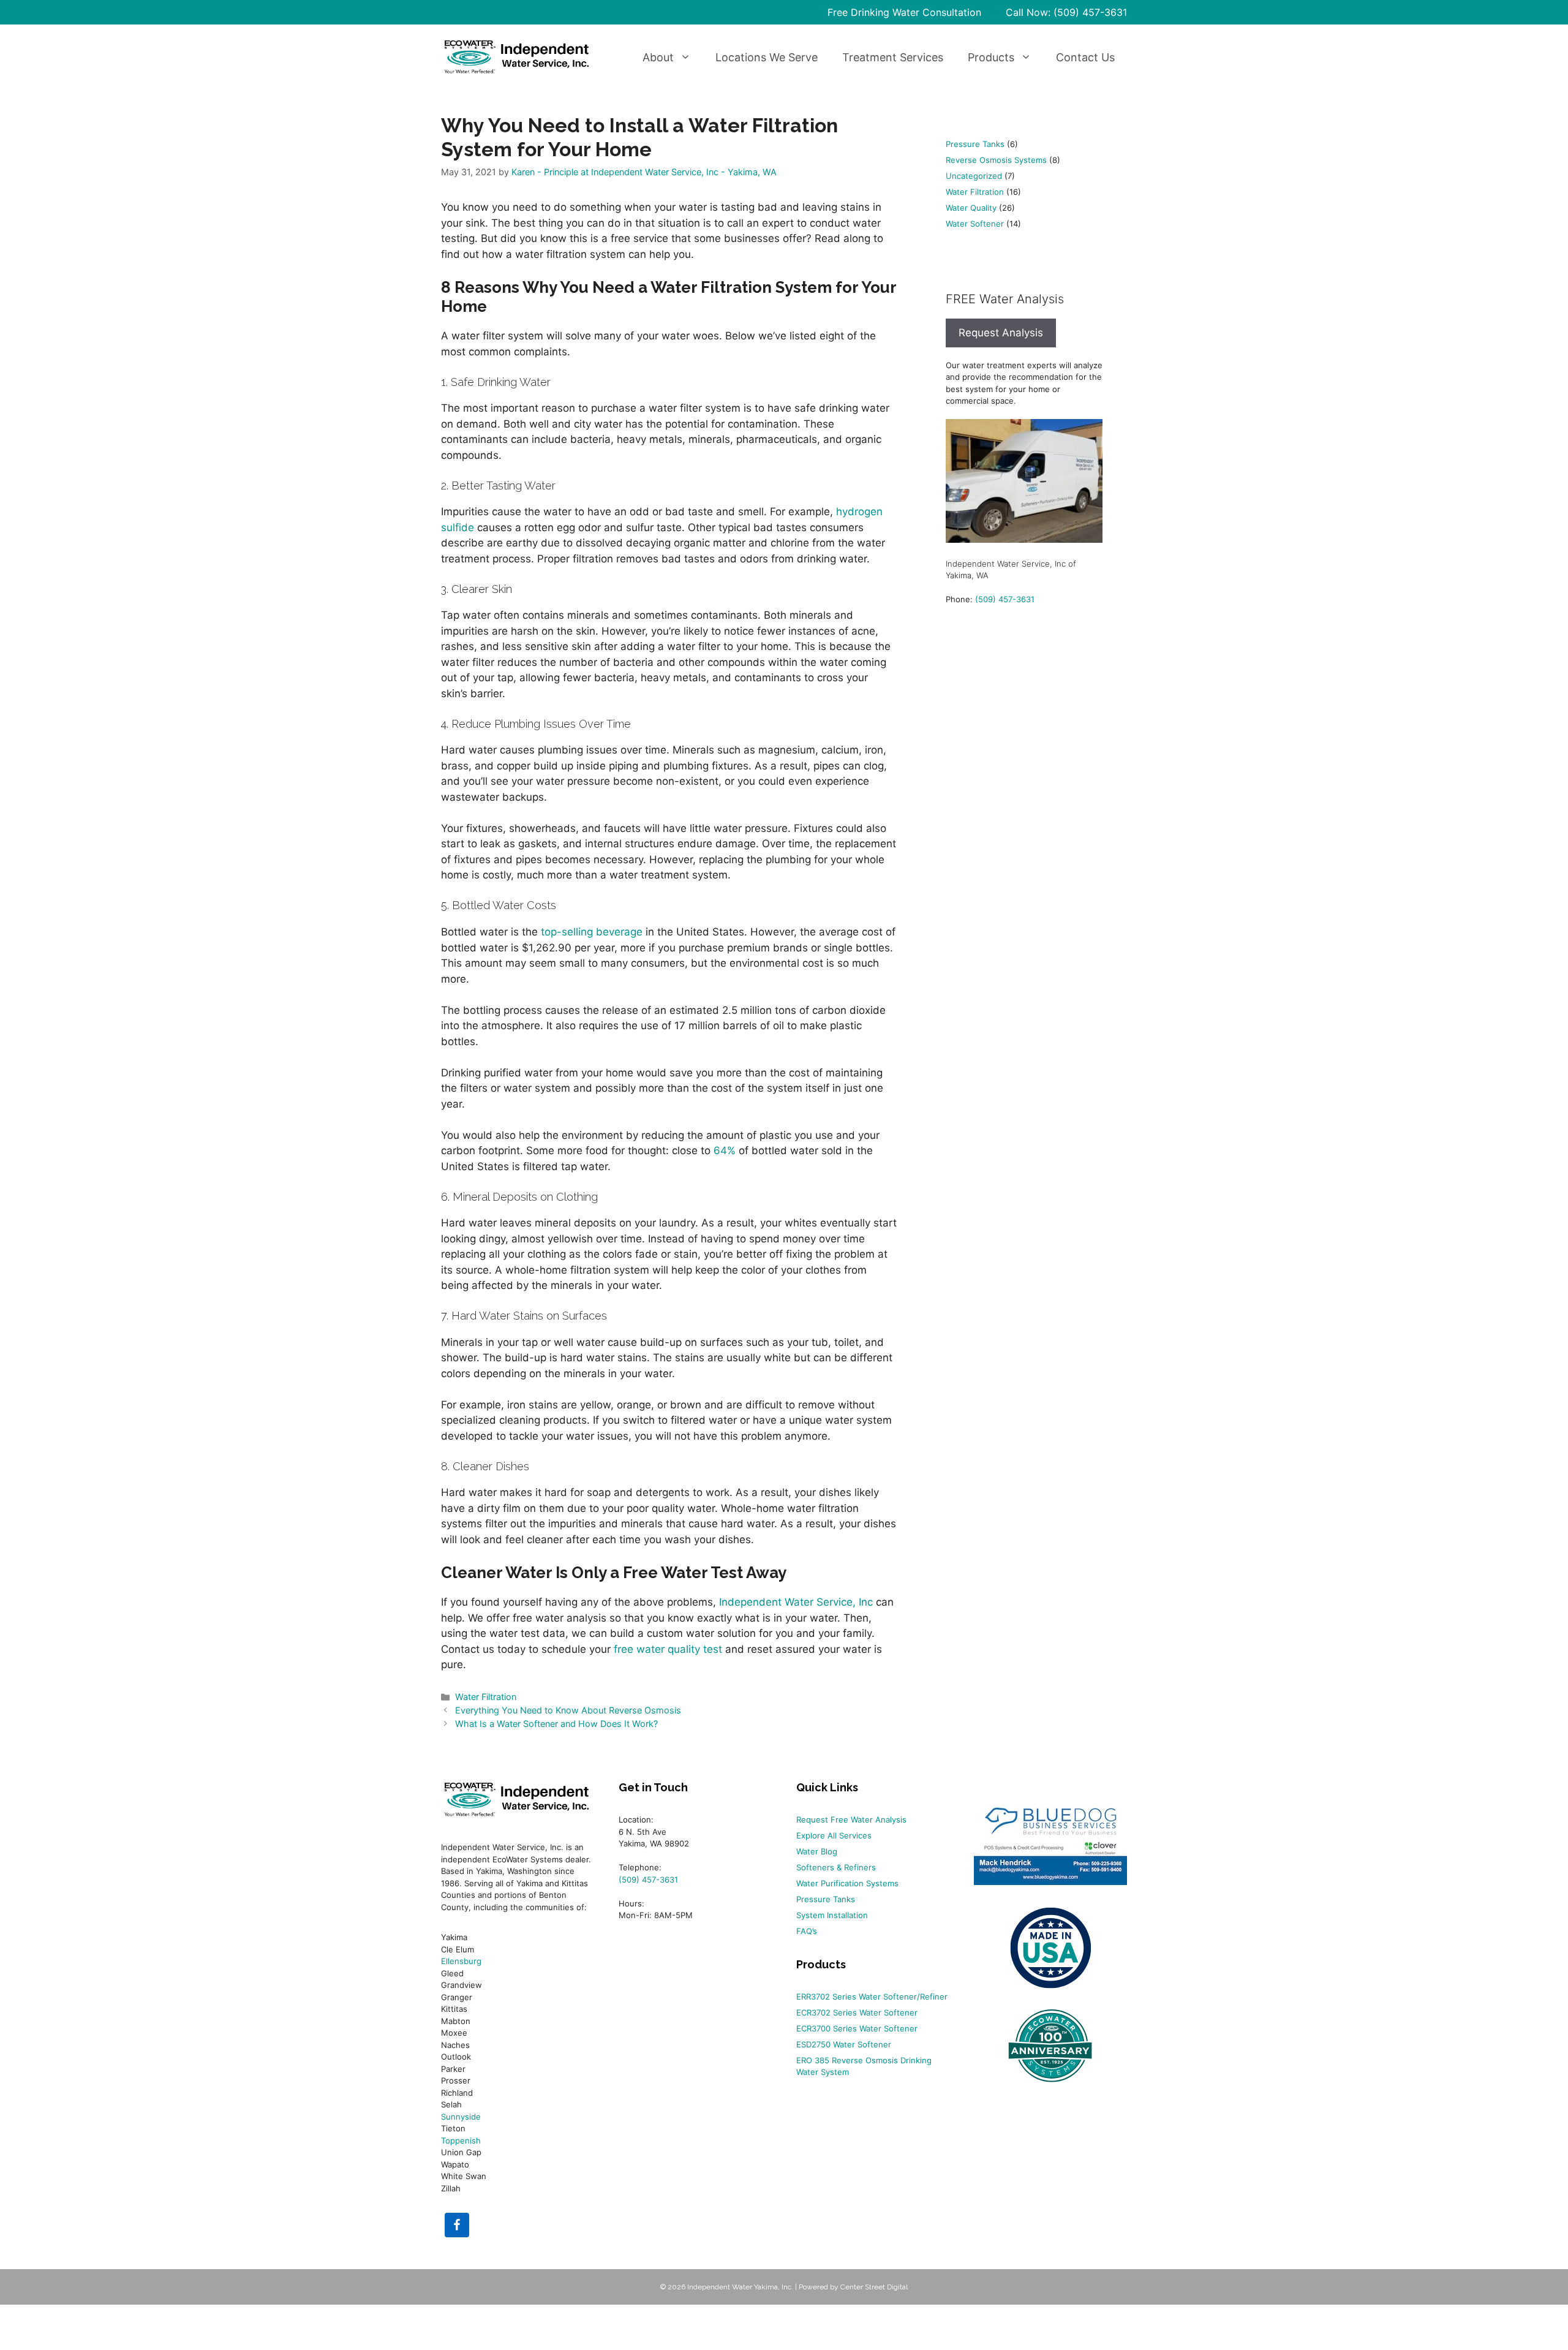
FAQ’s (807, 1931)
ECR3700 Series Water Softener (857, 2028)
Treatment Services (893, 57)
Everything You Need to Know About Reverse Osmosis (568, 1710)
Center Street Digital (874, 2287)
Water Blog (817, 1851)
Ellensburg (461, 1961)
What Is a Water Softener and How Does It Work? (556, 1724)
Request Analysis (1001, 333)
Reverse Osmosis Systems (996, 160)
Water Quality (971, 208)
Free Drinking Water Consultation (904, 12)
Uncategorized (974, 176)
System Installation (832, 1915)
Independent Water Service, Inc (796, 1602)
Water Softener (975, 224)
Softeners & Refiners (836, 1867)
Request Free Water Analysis (851, 1819)
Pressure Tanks (975, 144)
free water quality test (668, 1649)
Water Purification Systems (847, 1883)
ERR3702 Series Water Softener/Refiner (872, 1997)
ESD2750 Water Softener (844, 2044)
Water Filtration (486, 1697)
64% (725, 1150)
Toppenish (461, 2140)
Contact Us (1085, 57)
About (658, 57)
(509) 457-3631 (1005, 599)
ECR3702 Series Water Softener (857, 2012)
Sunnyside (461, 2117)
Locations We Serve (767, 57)
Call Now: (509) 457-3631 (1066, 12)
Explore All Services (834, 1835)
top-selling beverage (592, 932)
